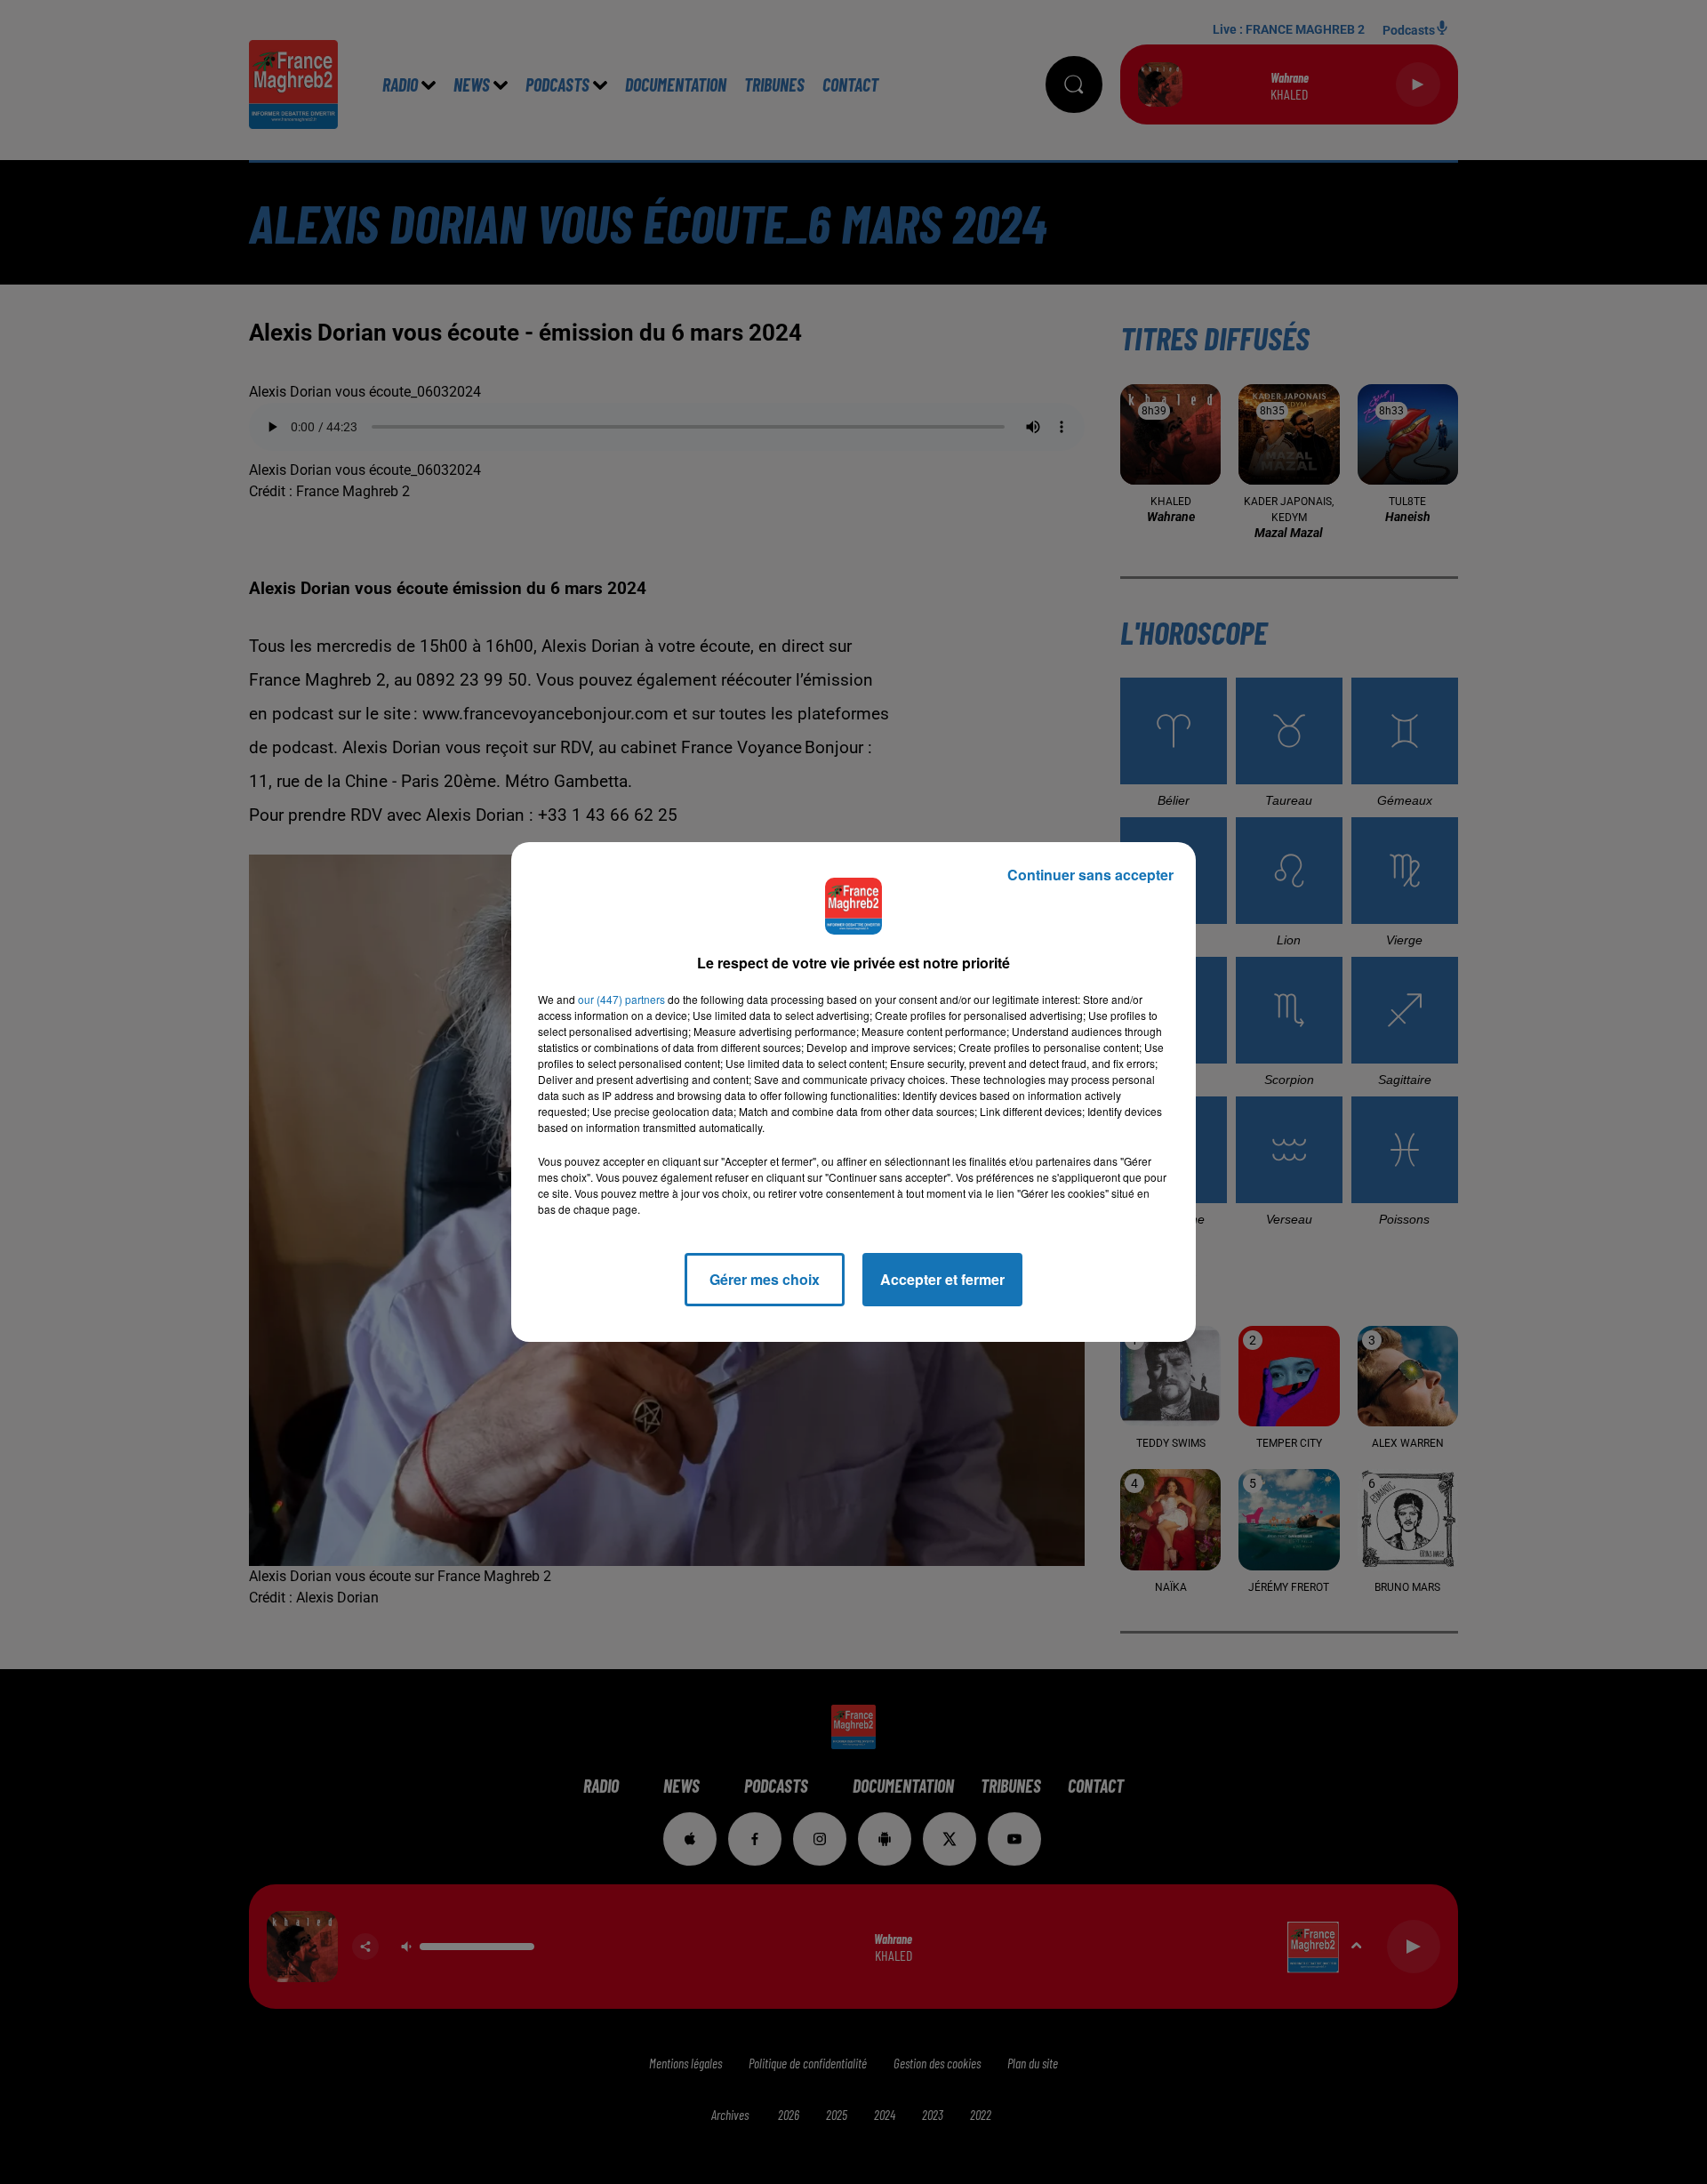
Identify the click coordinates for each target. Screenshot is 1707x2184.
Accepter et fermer (942, 1279)
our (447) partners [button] (621, 999)
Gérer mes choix (765, 1279)
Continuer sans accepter (1090, 875)
